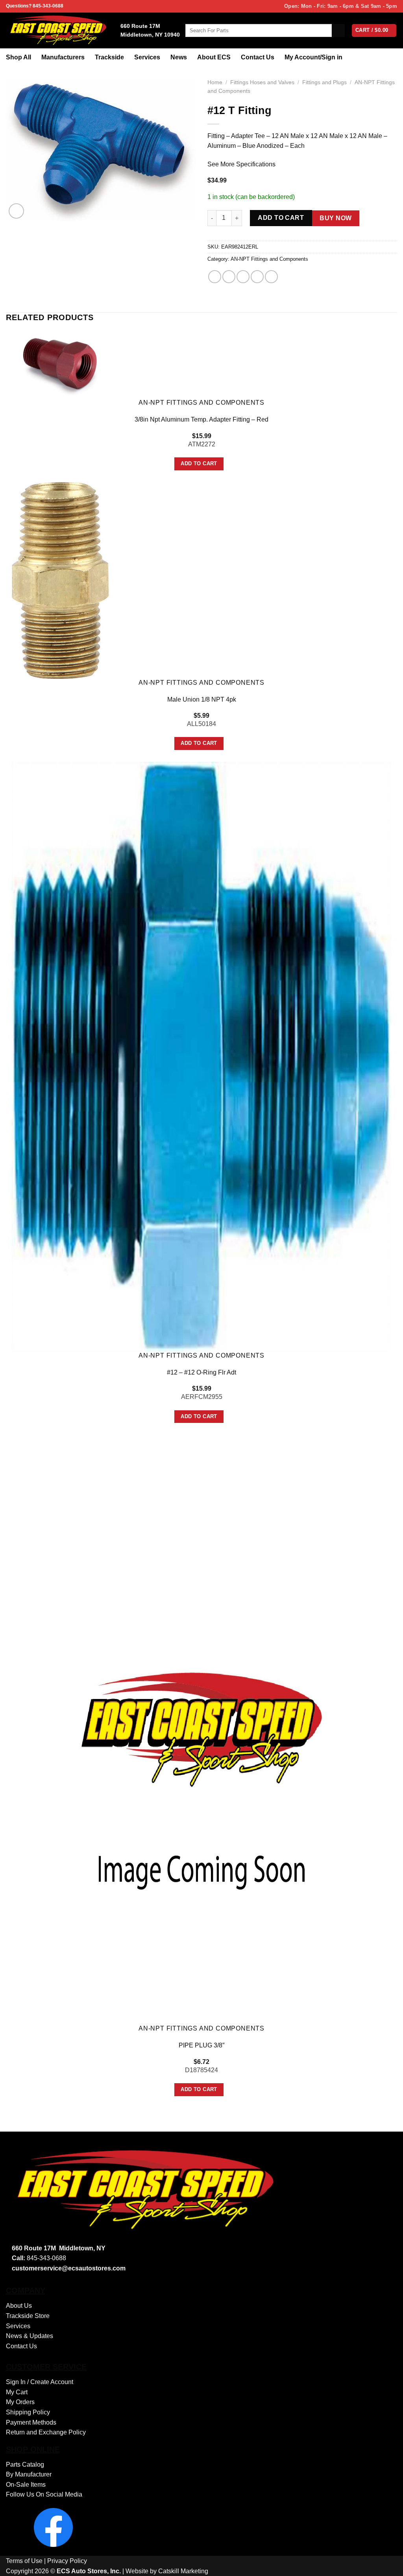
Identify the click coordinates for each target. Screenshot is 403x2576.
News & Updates (30, 2336)
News (179, 57)
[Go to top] (387, 2565)
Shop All (18, 57)
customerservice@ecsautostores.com (69, 2268)
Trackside (109, 57)
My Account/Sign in (313, 57)
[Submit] (338, 31)
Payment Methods (31, 2422)
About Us (19, 2306)
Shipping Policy (28, 2412)
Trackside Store (28, 2316)
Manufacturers (63, 57)
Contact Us (258, 57)
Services (147, 57)
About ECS (214, 57)
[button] (16, 211)
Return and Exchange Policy (46, 2432)
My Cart (17, 2392)
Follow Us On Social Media (44, 2494)
